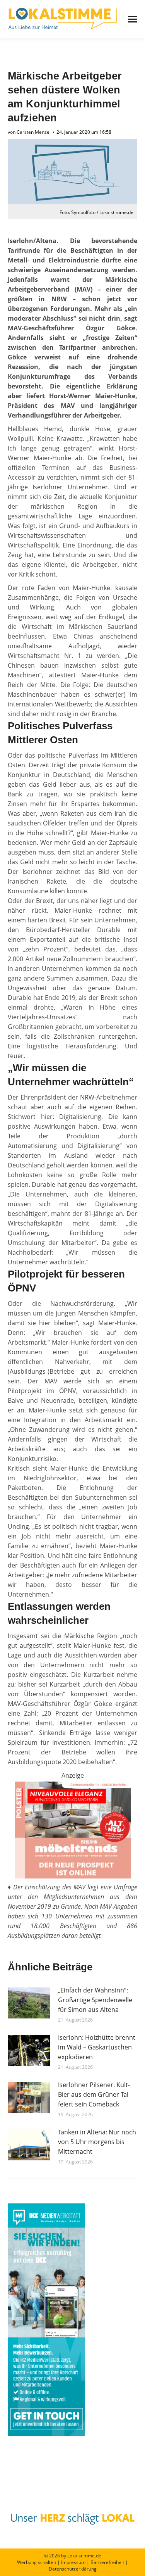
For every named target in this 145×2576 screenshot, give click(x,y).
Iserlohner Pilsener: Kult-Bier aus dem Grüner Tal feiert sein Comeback (94, 2094)
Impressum (73, 2562)
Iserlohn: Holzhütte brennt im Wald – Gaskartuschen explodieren (97, 2047)
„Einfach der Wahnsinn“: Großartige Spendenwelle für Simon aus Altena (95, 2000)
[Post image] (29, 2003)
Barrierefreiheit (107, 2562)
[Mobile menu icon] (133, 19)
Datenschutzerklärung (73, 2569)
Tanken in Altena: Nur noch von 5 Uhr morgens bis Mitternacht (97, 2142)
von (29, 132)
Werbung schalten (37, 2562)
